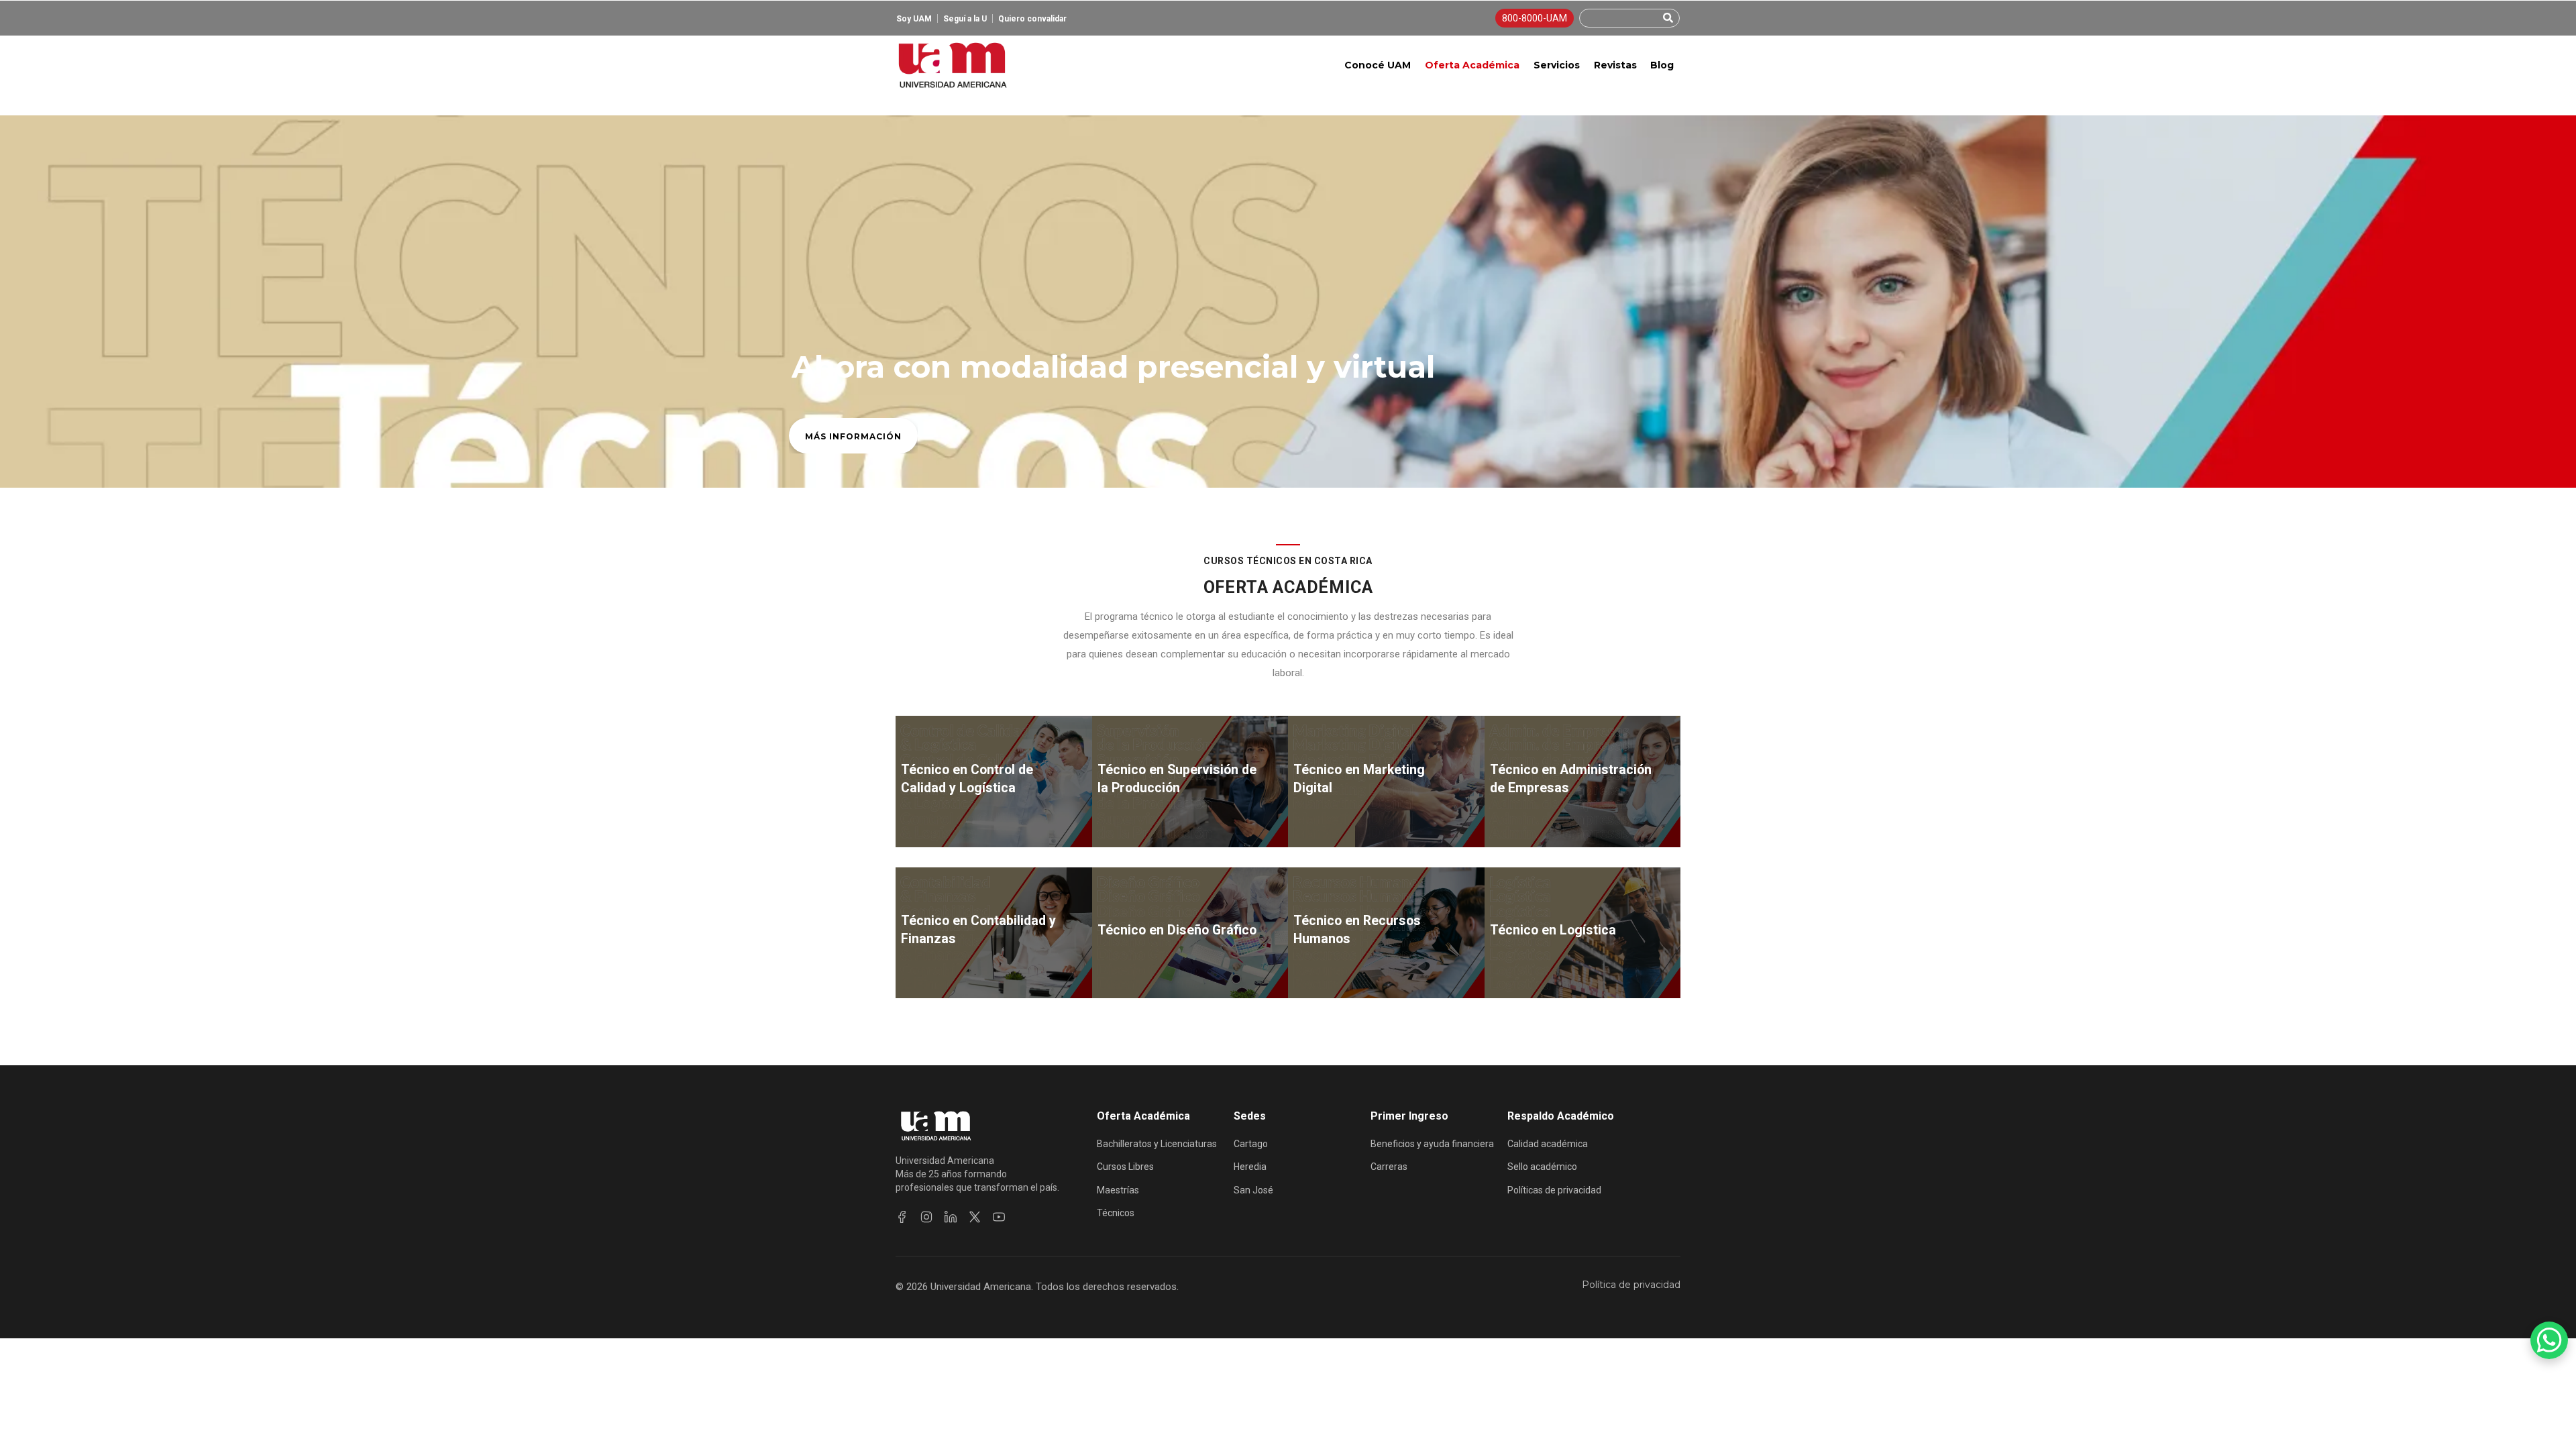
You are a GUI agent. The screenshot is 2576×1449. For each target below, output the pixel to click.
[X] (975, 1217)
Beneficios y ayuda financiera (1432, 1144)
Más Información (853, 436)
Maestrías (1118, 1190)
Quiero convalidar (1032, 19)
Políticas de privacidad (1554, 1190)
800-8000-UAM (1535, 18)
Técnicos (1116, 1213)
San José (1253, 1190)
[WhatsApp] (2549, 1340)
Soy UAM (914, 19)
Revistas (1615, 65)
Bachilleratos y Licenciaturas (1157, 1144)
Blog (1662, 65)
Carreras (1389, 1167)
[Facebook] (902, 1217)
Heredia (1250, 1167)
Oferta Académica (1472, 65)
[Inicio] (952, 65)
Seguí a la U (965, 19)
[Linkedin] (951, 1217)
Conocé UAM (1378, 65)
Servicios (1557, 65)
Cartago (1251, 1144)
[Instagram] (926, 1217)
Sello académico (1542, 1167)
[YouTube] (999, 1217)
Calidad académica (1548, 1144)
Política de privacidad (1631, 1285)
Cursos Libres (1125, 1167)
